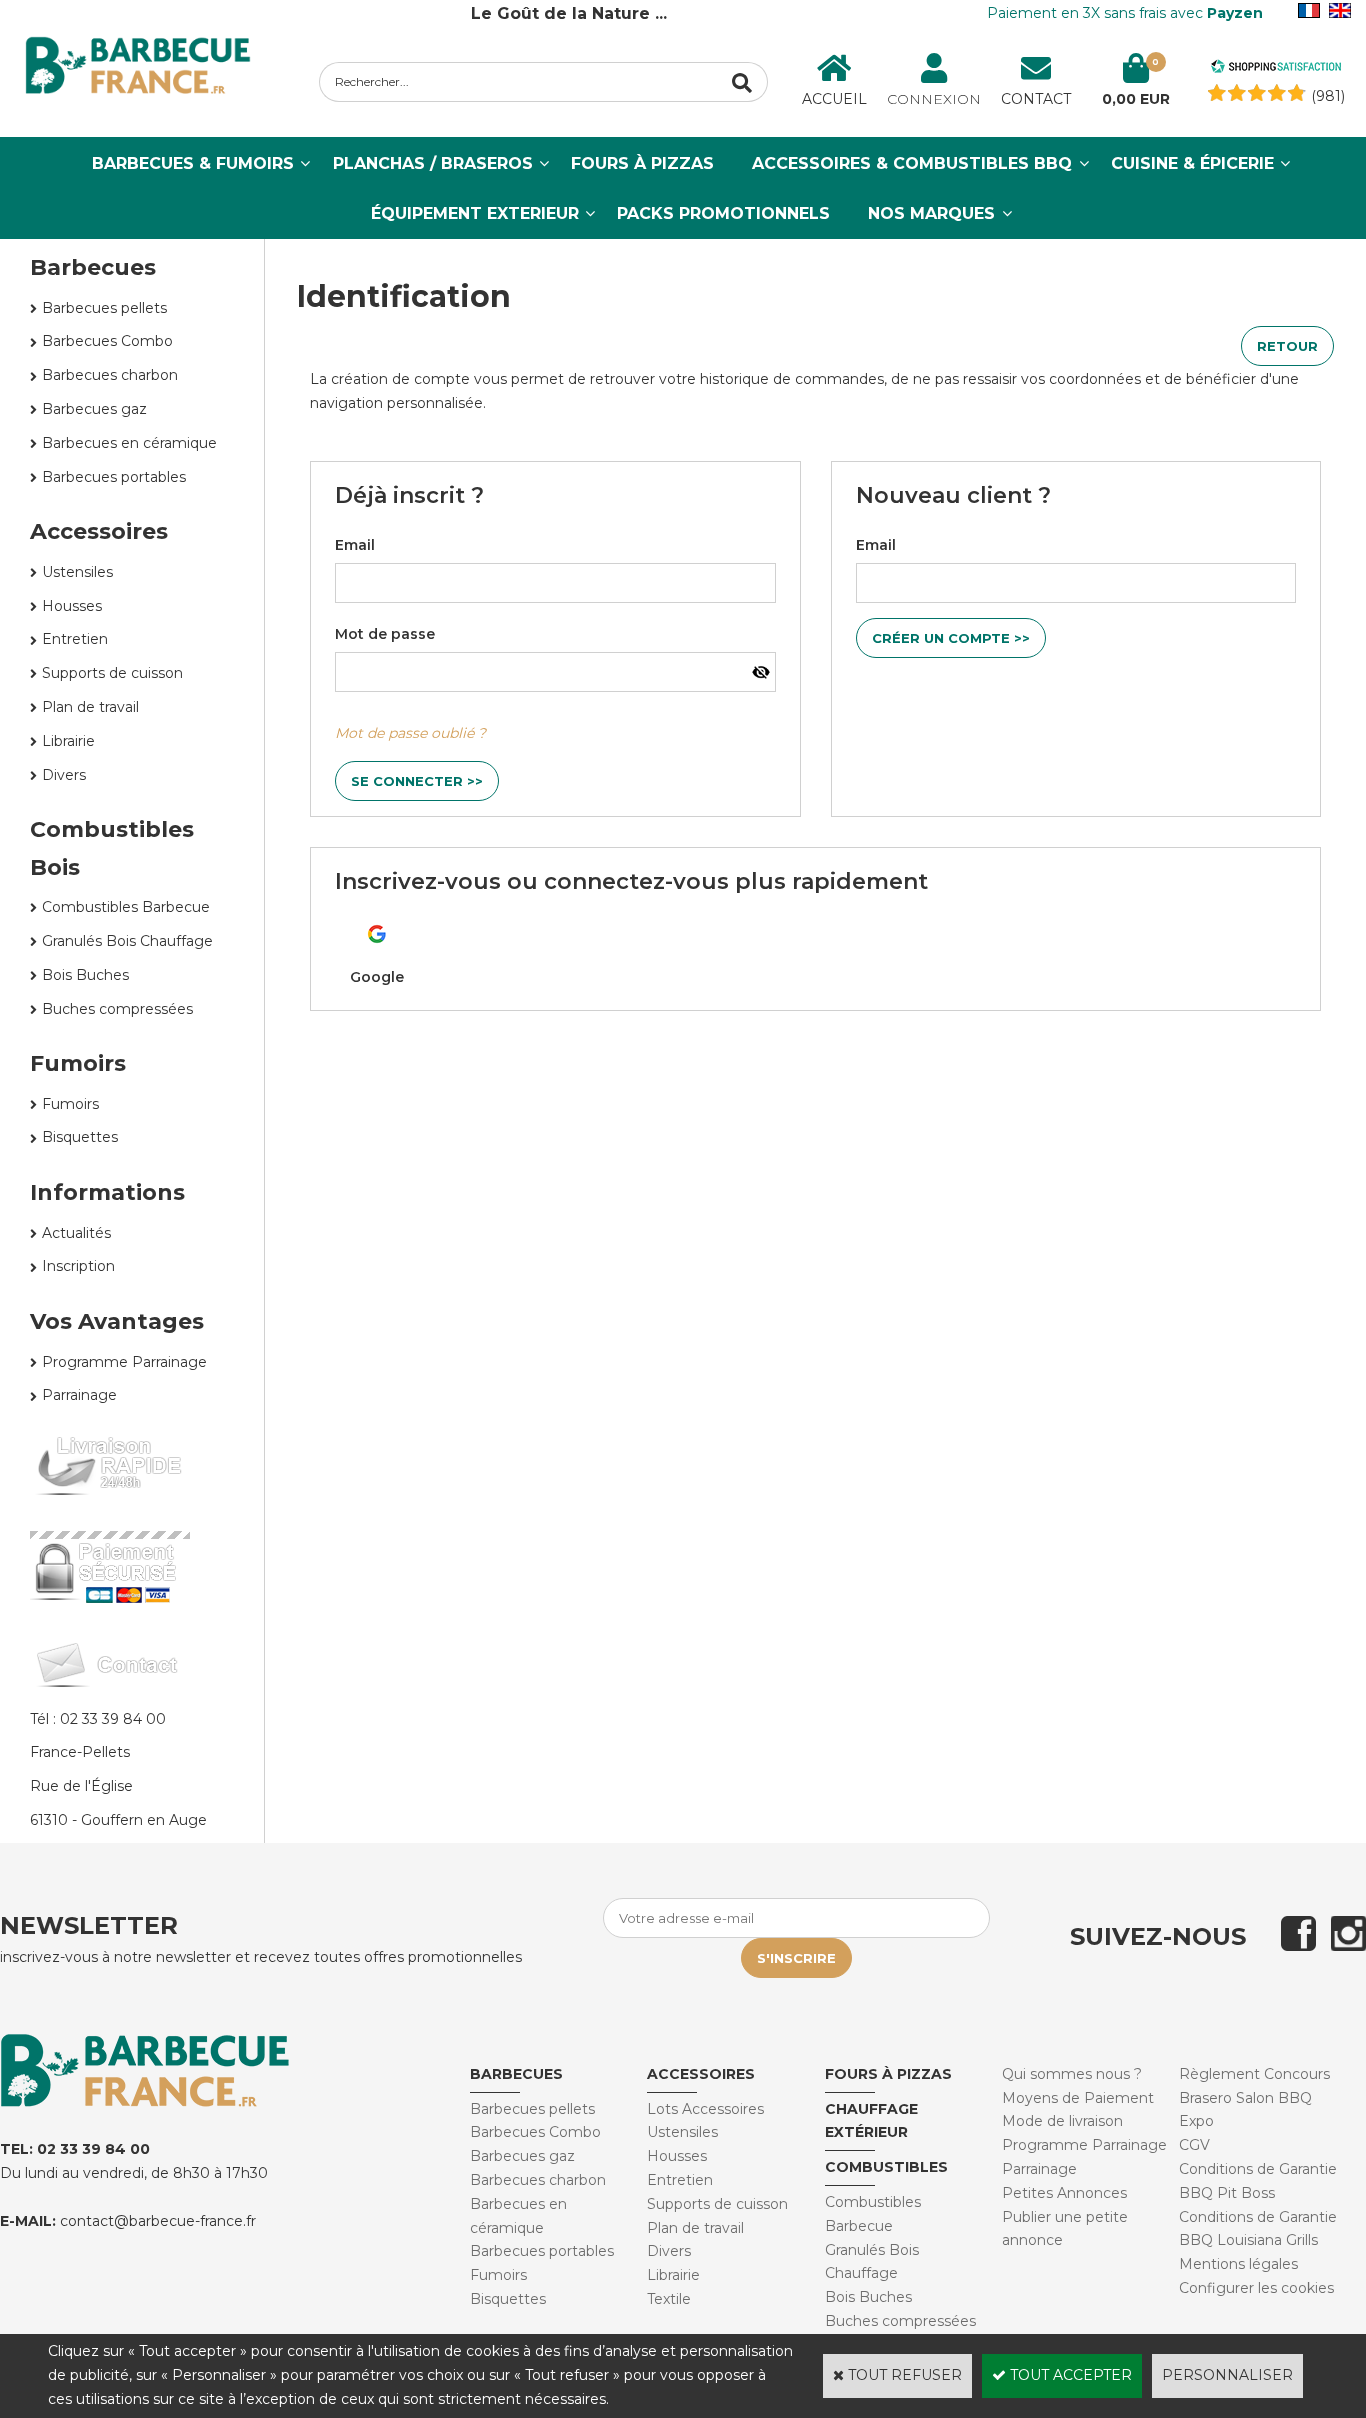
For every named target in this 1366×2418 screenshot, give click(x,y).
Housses (72, 606)
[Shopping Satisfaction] (1276, 69)
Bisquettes (80, 1137)
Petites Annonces (1064, 2193)
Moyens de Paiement (1078, 2098)
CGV (1194, 2145)
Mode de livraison (1062, 2121)
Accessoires (99, 531)
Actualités (76, 1233)
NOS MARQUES (931, 213)
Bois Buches (85, 975)
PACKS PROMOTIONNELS (723, 213)
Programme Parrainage (124, 1362)
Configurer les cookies (1256, 2288)
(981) (1328, 96)
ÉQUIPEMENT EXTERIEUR (475, 213)
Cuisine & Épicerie (1192, 163)
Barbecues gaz (94, 409)
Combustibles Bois (112, 848)
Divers (64, 775)
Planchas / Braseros (433, 163)
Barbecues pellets (104, 308)
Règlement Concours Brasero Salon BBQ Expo (1254, 2098)
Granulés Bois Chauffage (127, 941)
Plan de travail (90, 707)
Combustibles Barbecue (126, 907)
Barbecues (516, 2074)
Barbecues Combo (107, 341)
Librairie (68, 741)
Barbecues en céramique (129, 443)
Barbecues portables (114, 477)
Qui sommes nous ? (1072, 2074)
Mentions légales (1238, 2264)
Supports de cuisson (112, 673)
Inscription (78, 1266)
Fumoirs (78, 1063)
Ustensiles (77, 572)
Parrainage (79, 1395)
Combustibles (886, 2167)
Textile (669, 2299)
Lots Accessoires (705, 2109)
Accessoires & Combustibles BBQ (912, 163)
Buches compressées (117, 1009)
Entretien (75, 639)
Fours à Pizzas (642, 163)
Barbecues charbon (110, 375)
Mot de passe (385, 634)
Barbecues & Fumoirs (193, 163)
